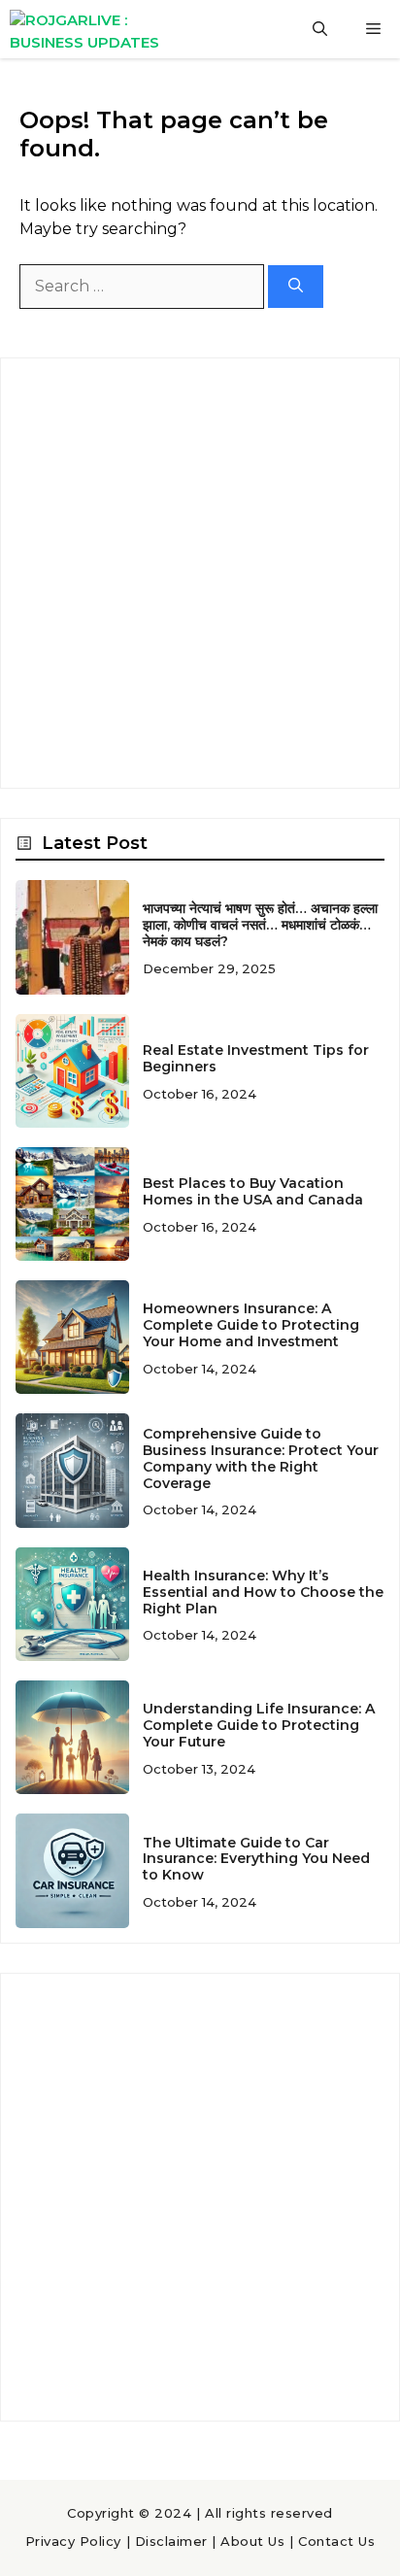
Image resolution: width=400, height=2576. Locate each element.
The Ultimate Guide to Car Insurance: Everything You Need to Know (256, 1859)
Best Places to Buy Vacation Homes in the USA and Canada (253, 1191)
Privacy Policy (73, 2541)
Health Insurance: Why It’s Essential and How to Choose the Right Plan (263, 1592)
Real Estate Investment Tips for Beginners (256, 1058)
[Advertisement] (200, 573)
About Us (252, 2541)
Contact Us (336, 2541)
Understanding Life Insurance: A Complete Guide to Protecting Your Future (259, 1725)
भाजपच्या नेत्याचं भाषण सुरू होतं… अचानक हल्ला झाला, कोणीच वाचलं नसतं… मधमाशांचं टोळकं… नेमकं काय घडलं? (260, 925)
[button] (320, 29)
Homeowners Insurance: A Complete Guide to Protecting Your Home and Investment (251, 1325)
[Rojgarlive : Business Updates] (99, 29)
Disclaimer (171, 2541)
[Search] (296, 287)
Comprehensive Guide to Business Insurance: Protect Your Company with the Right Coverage (261, 1458)
